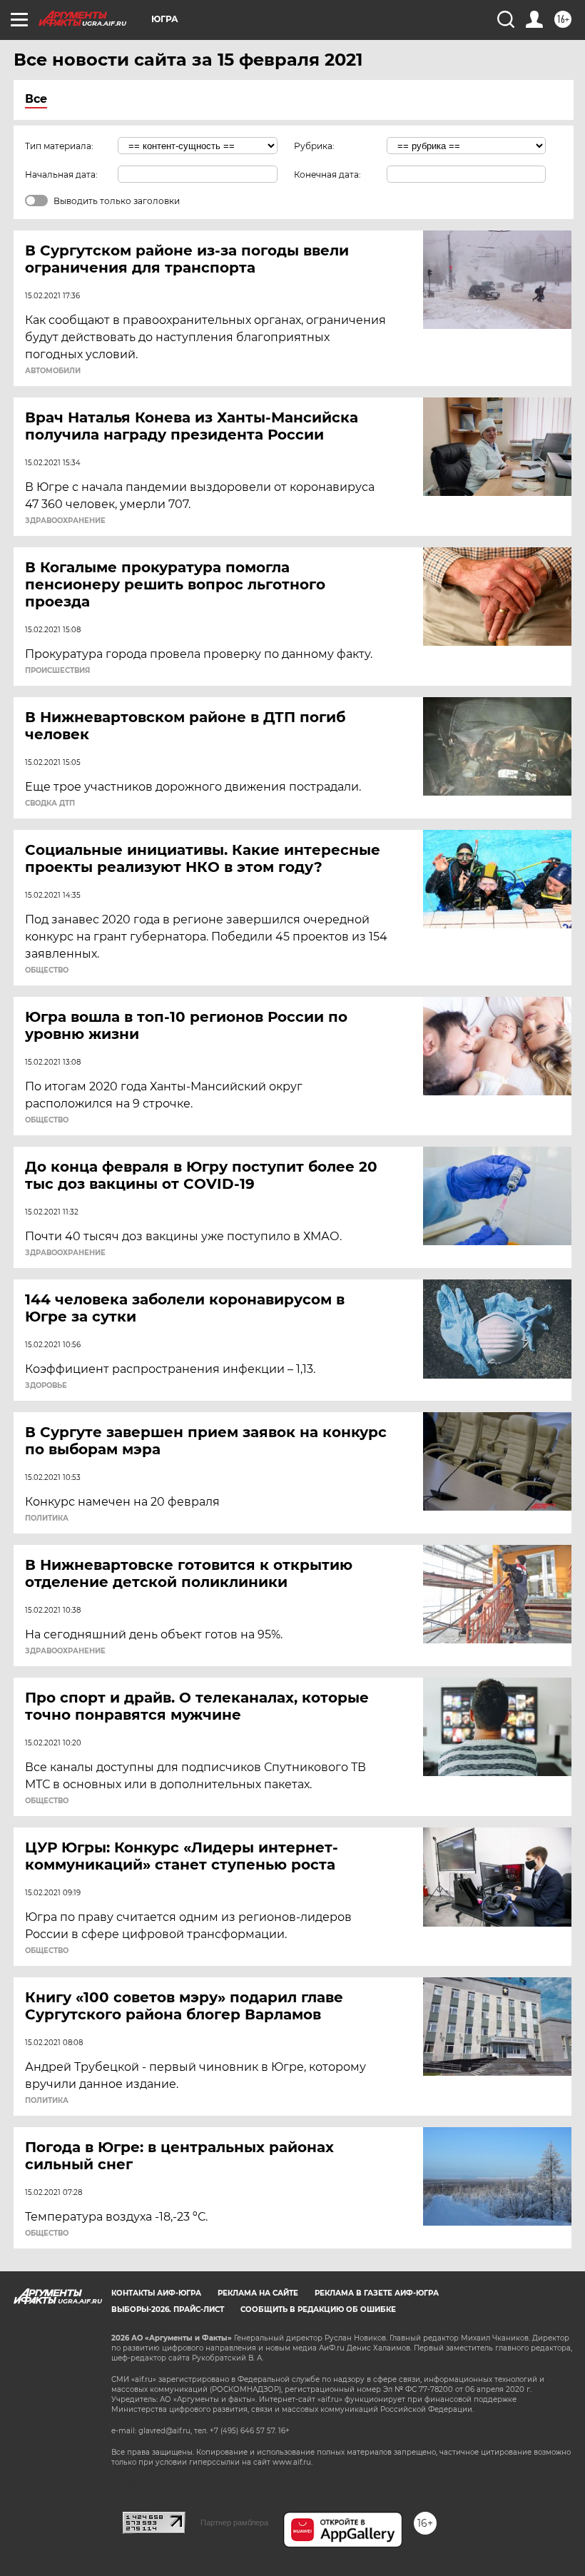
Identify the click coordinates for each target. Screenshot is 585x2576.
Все (36, 99)
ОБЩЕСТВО (47, 970)
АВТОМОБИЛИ (53, 371)
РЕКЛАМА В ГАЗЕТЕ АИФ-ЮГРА (377, 2293)
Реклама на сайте (258, 2293)
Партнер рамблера (234, 2522)
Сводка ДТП (50, 803)
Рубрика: (314, 146)
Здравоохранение (65, 521)
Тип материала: (59, 146)
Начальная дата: (61, 174)
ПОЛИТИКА (47, 1518)
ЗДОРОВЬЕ (46, 1386)
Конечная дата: (327, 174)
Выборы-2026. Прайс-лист (168, 2309)
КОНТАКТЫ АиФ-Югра (156, 2293)
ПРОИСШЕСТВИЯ (57, 671)
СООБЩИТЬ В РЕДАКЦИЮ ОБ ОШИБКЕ (318, 2309)
